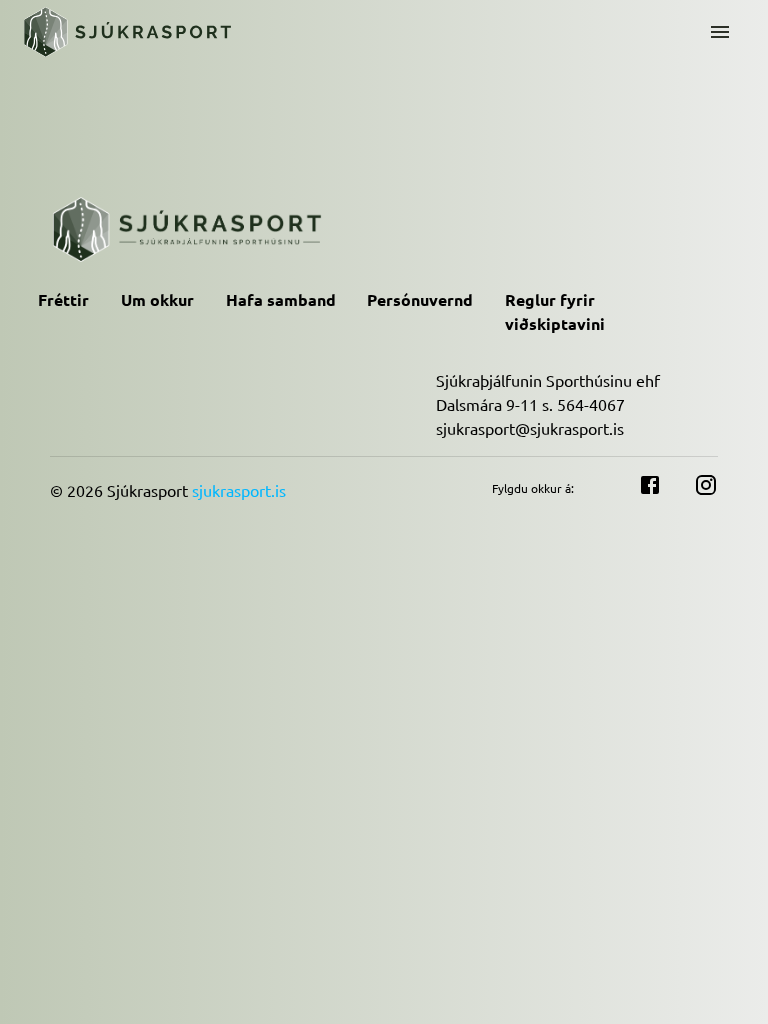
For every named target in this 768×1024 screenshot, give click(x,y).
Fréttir (63, 299)
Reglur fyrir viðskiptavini (555, 311)
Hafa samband (281, 299)
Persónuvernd (420, 299)
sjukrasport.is (239, 490)
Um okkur (157, 299)
